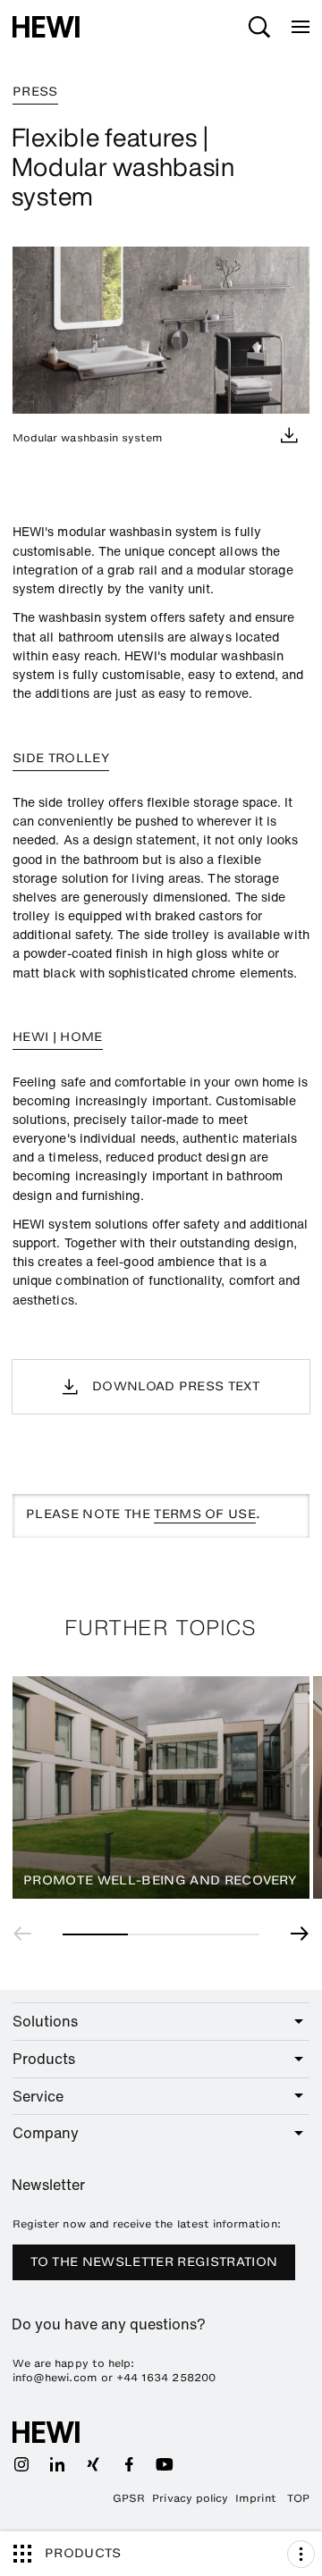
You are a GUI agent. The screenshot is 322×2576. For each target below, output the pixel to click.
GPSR (129, 2498)
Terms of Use (205, 1514)
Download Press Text (176, 1386)
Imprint (255, 2498)
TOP (298, 2498)
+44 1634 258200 (166, 2378)
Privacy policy (190, 2498)
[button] (27, 1934)
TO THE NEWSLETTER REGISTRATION (154, 2262)
